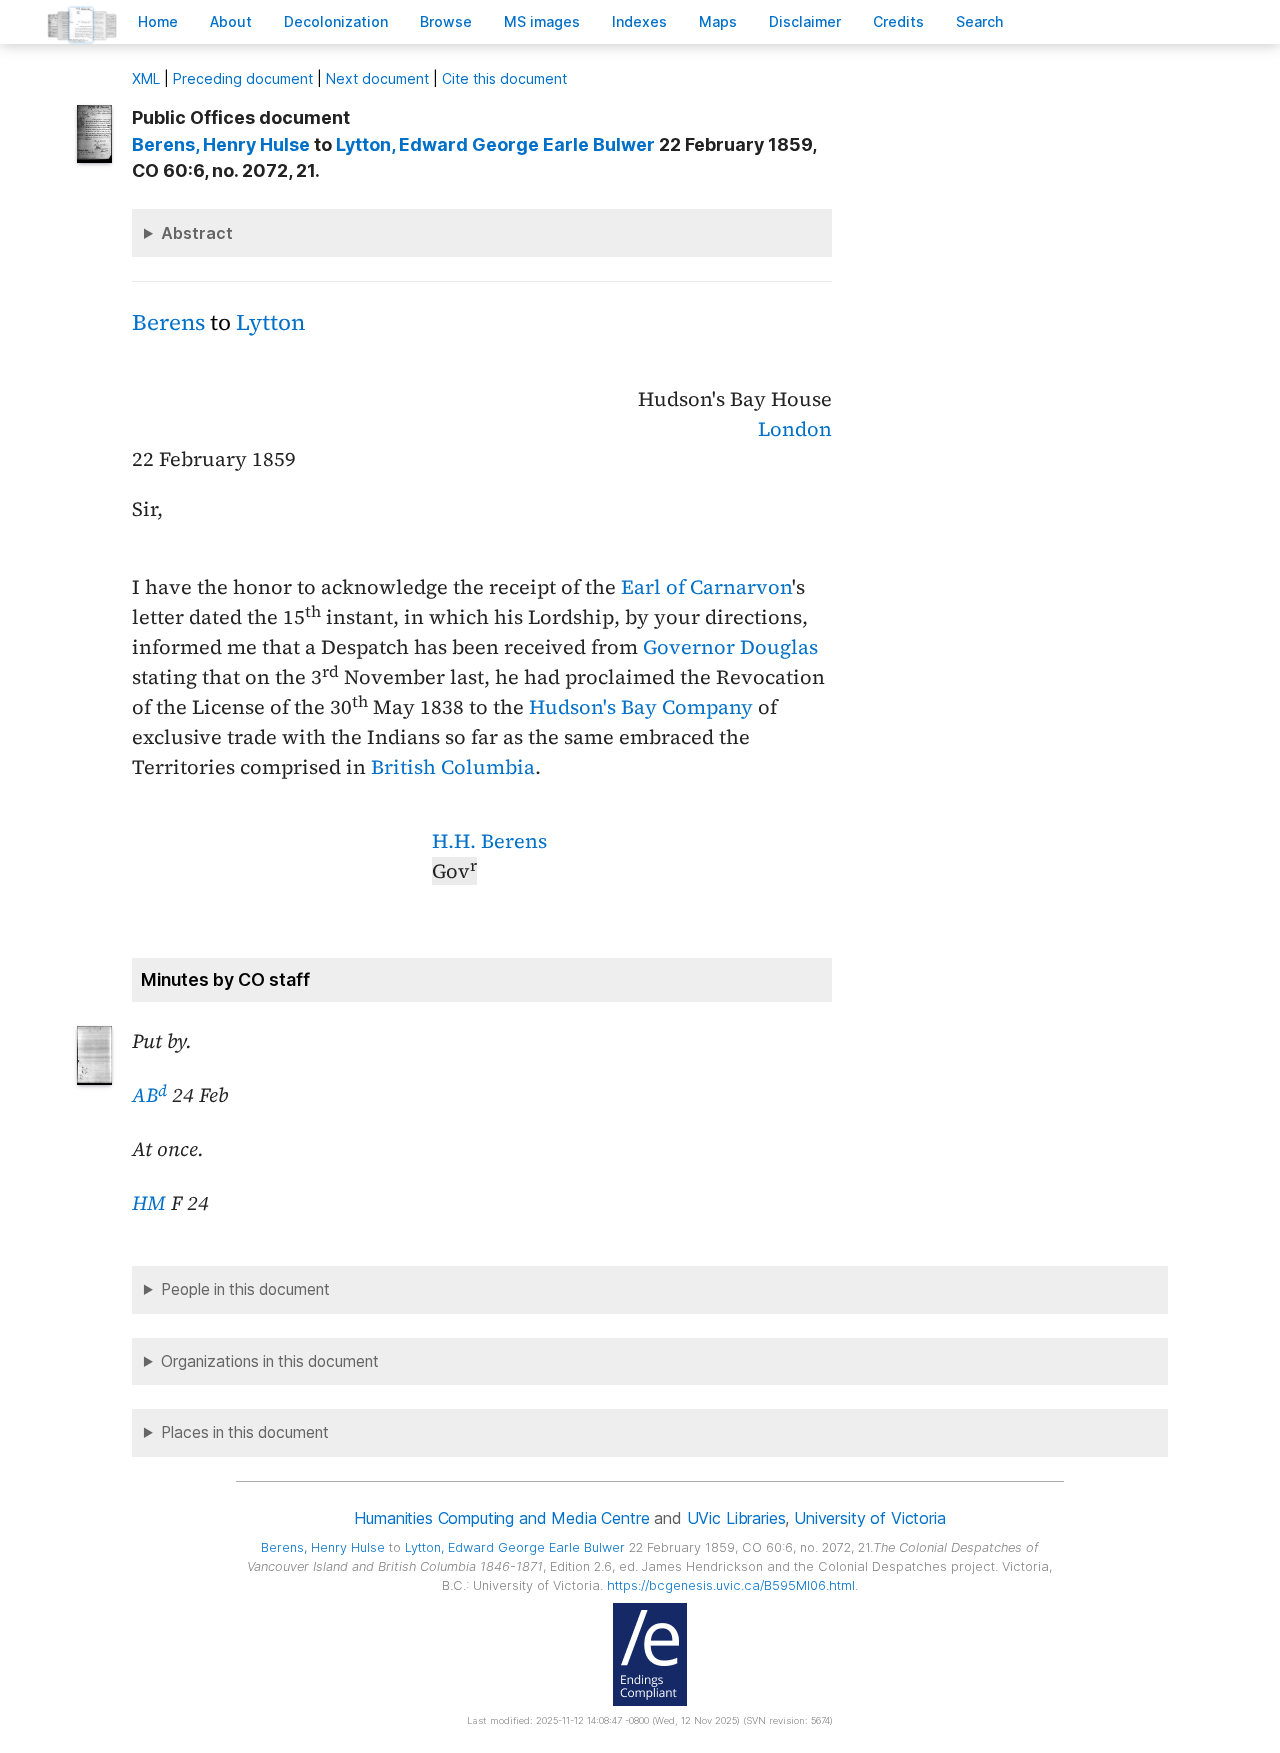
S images (542, 21)
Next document (377, 78)
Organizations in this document (270, 1361)
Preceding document (243, 78)
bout (231, 21)
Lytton (270, 322)
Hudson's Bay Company (641, 707)
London (795, 429)
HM (149, 1203)
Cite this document (504, 78)
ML (146, 78)
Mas (718, 21)
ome (158, 21)
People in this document (245, 1289)
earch (980, 21)
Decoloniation (336, 21)
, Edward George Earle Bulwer (495, 144)
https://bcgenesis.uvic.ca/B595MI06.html (731, 1585)
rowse (446, 21)
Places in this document (245, 1432)
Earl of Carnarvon (706, 587)
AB (149, 1095)
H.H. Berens (489, 841)
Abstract (197, 233)
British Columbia (453, 767)
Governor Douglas (730, 647)
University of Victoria (869, 1518)
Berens (168, 322)
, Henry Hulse (221, 144)
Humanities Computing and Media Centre (501, 1518)
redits (898, 21)
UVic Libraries (736, 1518)
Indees (639, 21)
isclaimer (805, 21)
